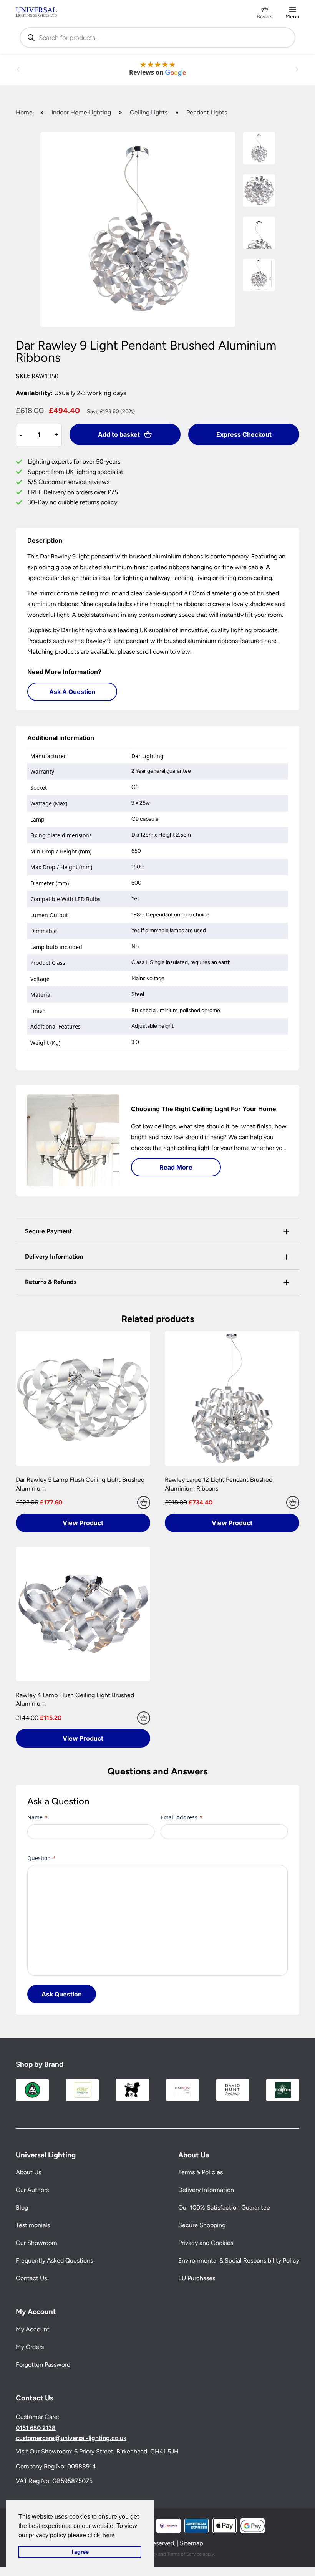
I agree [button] (80, 2552)
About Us (28, 2172)
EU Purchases (197, 2278)
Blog (22, 2207)
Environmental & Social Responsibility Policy (239, 2260)
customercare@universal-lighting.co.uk (71, 2438)
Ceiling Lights (149, 112)
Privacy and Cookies (206, 2243)
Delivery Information (206, 2190)
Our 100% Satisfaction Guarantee (224, 2207)
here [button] (109, 2535)
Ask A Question (72, 692)
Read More (176, 1167)
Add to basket (119, 434)
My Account (33, 2329)
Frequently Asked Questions (54, 2260)
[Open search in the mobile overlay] (157, 38)
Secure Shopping (202, 2225)
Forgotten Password (43, 2365)
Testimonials (33, 2225)
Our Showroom (36, 2243)
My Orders (30, 2347)
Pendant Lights (207, 112)
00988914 (82, 2466)
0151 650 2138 (36, 2428)
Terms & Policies (201, 2172)
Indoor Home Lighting (81, 112)
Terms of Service (184, 2554)
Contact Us (31, 2278)
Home (24, 112)
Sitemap (191, 2543)
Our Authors (32, 2190)
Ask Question (62, 1994)
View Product (83, 1523)
